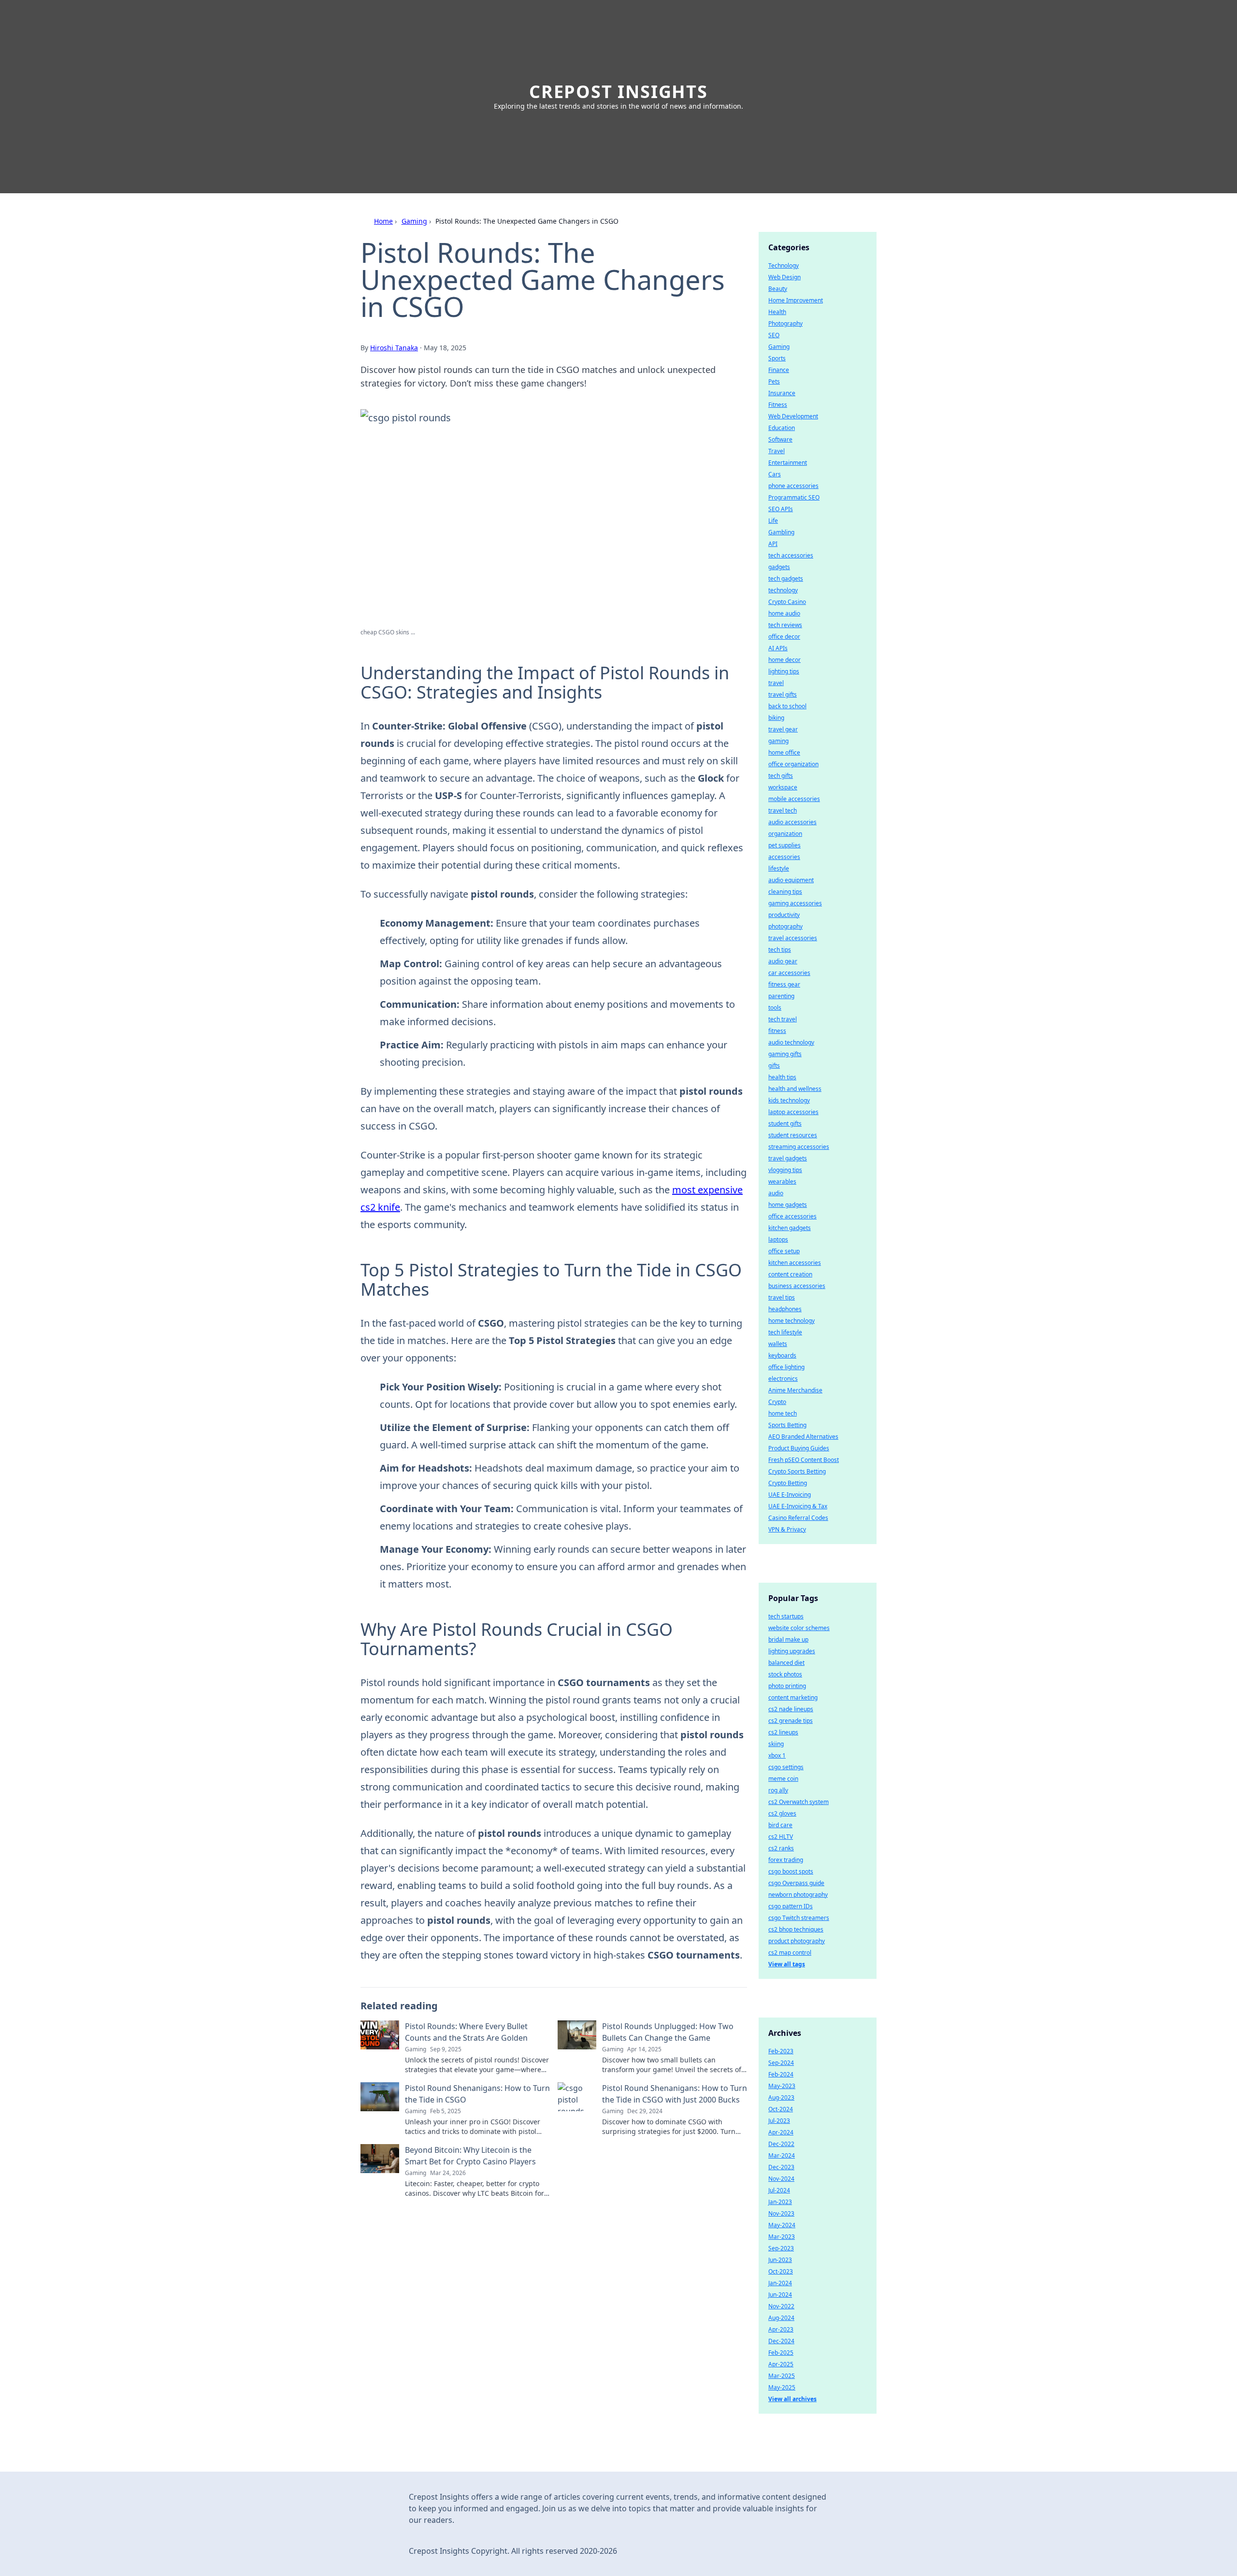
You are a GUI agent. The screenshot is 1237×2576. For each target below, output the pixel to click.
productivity (784, 915)
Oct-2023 (781, 2271)
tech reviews (785, 625)
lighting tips (784, 671)
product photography (797, 1941)
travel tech (783, 810)
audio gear (783, 961)
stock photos (785, 1674)
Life (773, 521)
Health (777, 312)
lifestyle (779, 868)
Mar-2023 (782, 2237)
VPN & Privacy (787, 1529)
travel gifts (783, 694)
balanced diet (786, 1663)
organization (785, 834)
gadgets (779, 567)
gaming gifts (785, 1054)
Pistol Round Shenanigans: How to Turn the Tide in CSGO (477, 2094)
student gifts (785, 1123)
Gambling (781, 532)
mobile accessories (794, 799)
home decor (784, 660)
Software (780, 439)
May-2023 (782, 2086)
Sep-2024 (781, 2063)
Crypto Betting (788, 1483)
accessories (784, 857)
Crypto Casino (787, 602)
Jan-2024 (780, 2283)
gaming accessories (795, 903)
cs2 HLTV (781, 1837)
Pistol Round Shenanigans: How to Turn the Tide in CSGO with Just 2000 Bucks (675, 2094)
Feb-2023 (781, 2051)
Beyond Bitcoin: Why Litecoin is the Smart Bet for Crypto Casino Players (470, 2156)
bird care (780, 1825)
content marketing (793, 1697)
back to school (787, 706)
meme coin (783, 1779)
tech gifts (781, 776)
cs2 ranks (781, 1848)
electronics (783, 1379)
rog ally (778, 1790)
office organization (793, 764)
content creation (790, 1274)
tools (775, 1008)
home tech (783, 1413)
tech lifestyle (785, 1332)
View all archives (792, 2399)
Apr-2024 (781, 2132)
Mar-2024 (782, 2155)
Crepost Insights (618, 92)
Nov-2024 (781, 2179)
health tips (782, 1077)
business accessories (797, 1286)
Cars (775, 474)
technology (783, 590)
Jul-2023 (779, 2121)
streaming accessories (799, 1147)
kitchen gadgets (790, 1228)
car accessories (789, 973)
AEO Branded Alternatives (803, 1437)
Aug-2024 (781, 2318)
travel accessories (793, 938)
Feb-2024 (781, 2074)
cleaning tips (785, 892)
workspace (783, 787)
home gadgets (788, 1205)
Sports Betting (787, 1425)
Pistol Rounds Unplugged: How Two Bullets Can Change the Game (668, 2032)
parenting (781, 996)
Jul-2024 (779, 2190)
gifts (774, 1066)
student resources (793, 1135)
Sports (777, 358)
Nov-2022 (781, 2306)
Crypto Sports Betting (797, 1471)
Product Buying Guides (799, 1448)
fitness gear (784, 984)
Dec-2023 (781, 2167)
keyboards (782, 1355)
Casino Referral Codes (798, 1518)
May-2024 (782, 2225)
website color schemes (799, 1628)
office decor (784, 637)
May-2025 (782, 2387)
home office (784, 752)
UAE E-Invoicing (790, 1495)
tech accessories (791, 555)
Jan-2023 (780, 2202)
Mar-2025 (782, 2376)
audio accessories (792, 822)
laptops (778, 1239)
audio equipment (791, 880)
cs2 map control (790, 1953)
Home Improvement (796, 300)
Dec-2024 (781, 2341)
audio (776, 1193)
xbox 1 (777, 1755)
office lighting (786, 1367)
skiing (776, 1744)
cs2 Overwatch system (798, 1802)
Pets (774, 381)
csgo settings (786, 1767)
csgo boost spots (791, 1871)
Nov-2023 (781, 2213)
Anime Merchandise (795, 1390)
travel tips (782, 1297)
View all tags (787, 1964)
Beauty (778, 289)
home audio (784, 613)
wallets (778, 1344)
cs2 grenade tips (791, 1721)
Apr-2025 (781, 2364)
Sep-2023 (781, 2248)
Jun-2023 (780, 2260)
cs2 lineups (783, 1732)
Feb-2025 (781, 2353)
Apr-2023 (781, 2329)
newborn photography (798, 1895)
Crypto (777, 1402)
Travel (777, 451)
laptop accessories (793, 1112)
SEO (774, 335)
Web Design (784, 277)
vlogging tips (785, 1170)
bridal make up (788, 1639)
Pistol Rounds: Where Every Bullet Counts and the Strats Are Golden (466, 2032)
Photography (785, 323)
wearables (782, 1181)
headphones (785, 1309)
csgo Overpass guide (796, 1883)
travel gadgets (788, 1158)
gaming (778, 741)
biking (776, 718)
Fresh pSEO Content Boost (804, 1460)
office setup (784, 1251)
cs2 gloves (782, 1813)
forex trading (786, 1860)
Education (782, 428)
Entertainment (788, 463)
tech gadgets (786, 579)
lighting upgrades (792, 1651)
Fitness (778, 405)
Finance (779, 370)
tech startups (786, 1616)
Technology (784, 265)
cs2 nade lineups (791, 1709)
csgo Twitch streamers (799, 1918)
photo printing (787, 1686)
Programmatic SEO (794, 497)
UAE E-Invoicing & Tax (798, 1506)
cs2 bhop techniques (796, 1929)
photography (785, 926)
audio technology (791, 1042)
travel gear (783, 729)
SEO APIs (781, 509)
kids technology (789, 1100)
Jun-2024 (780, 2295)
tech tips (780, 950)
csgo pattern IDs (791, 1906)
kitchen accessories (795, 1263)
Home (383, 221)
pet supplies (784, 845)
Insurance (782, 393)
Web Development (793, 416)
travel (776, 683)
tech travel (783, 1019)
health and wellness (795, 1089)
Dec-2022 (781, 2144)
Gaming (414, 221)
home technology (791, 1321)
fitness (777, 1031)
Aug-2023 (781, 2097)
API (773, 544)
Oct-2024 (781, 2109)
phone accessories (793, 486)
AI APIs (778, 648)
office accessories (792, 1216)
